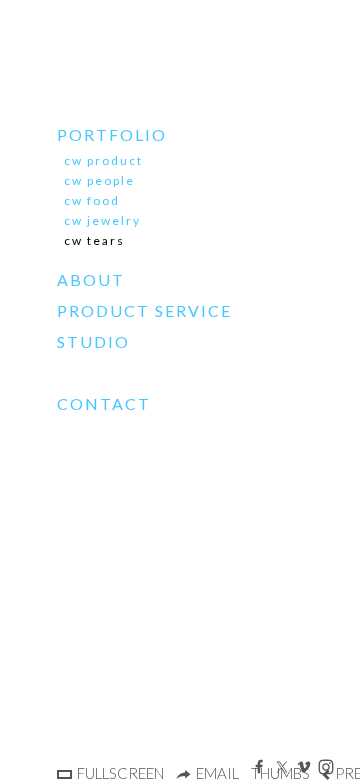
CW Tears (94, 240)
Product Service (144, 310)
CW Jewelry (102, 220)
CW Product (103, 160)
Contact (104, 403)
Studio (93, 341)
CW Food (92, 200)
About (91, 279)
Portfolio (112, 134)
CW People (99, 180)
